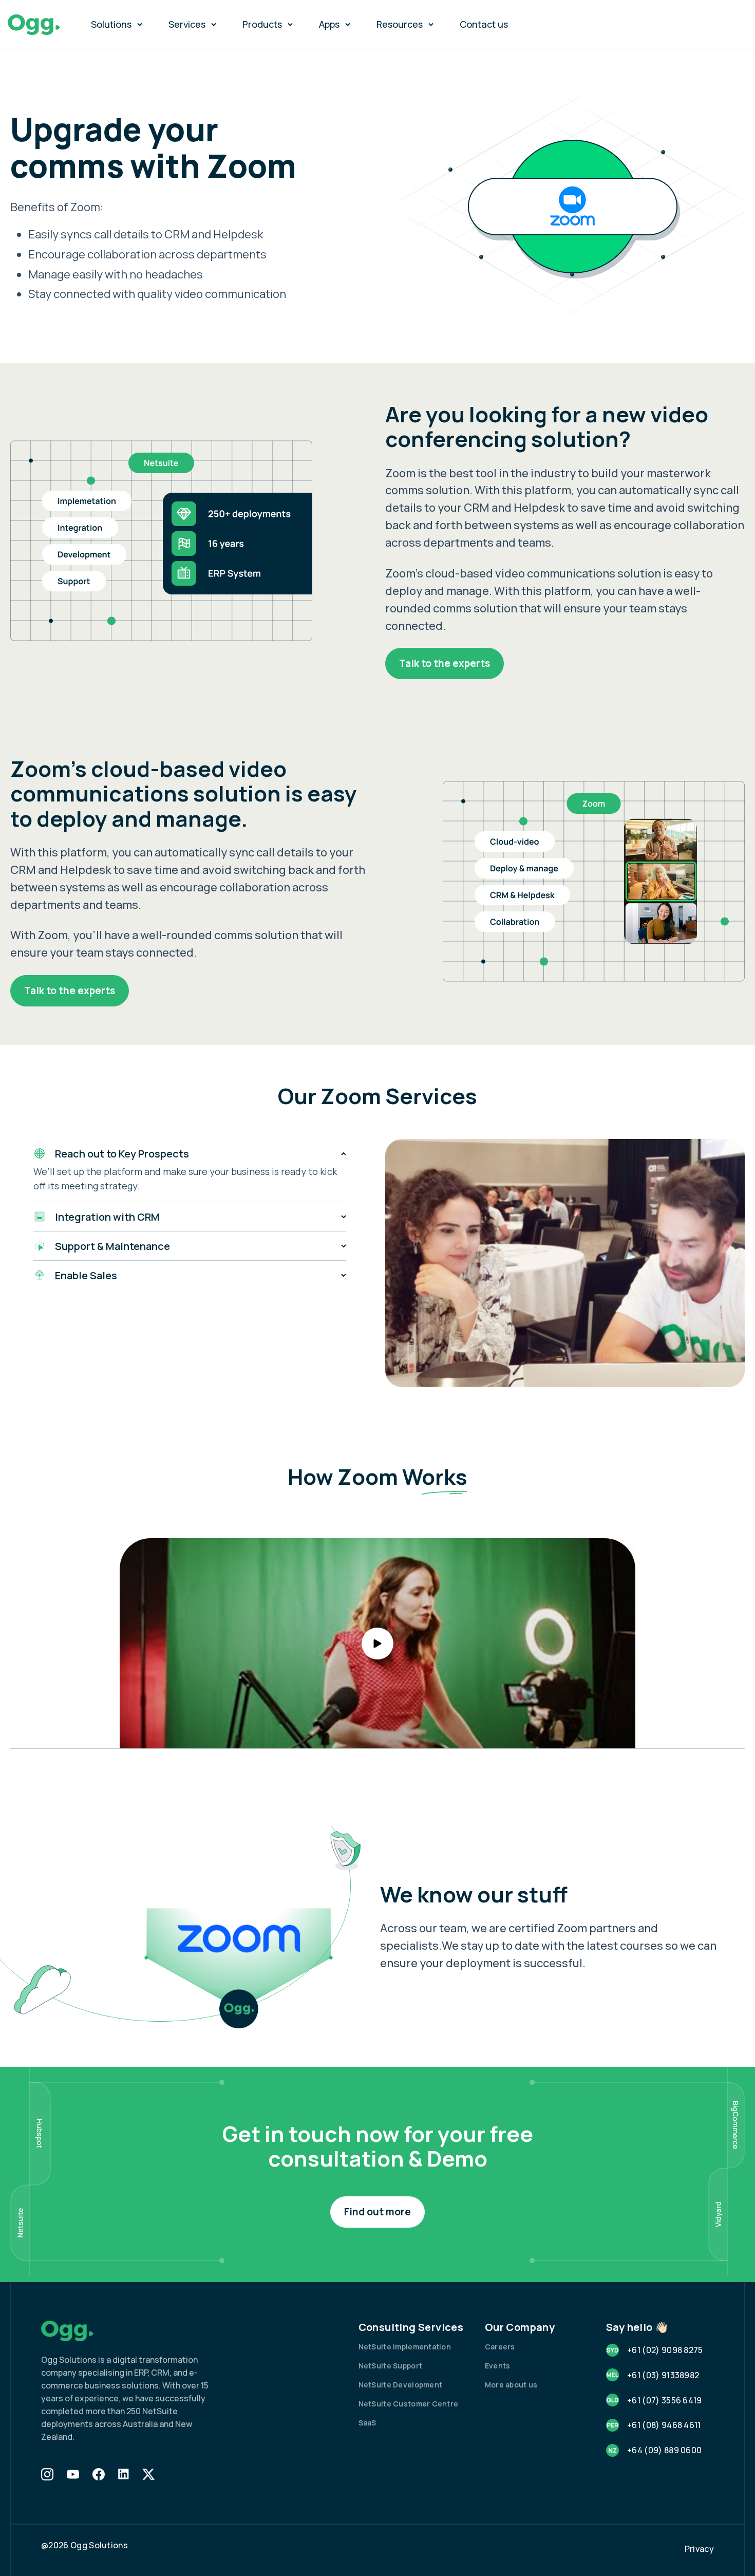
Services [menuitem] (187, 24)
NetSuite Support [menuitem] (390, 2366)
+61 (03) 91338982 (663, 2375)
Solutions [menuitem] (111, 24)
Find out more (377, 2212)
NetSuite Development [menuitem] (401, 2385)
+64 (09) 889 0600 (664, 2450)
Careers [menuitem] (500, 2347)
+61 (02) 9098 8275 (665, 2350)
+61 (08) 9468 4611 (664, 2425)
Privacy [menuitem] (699, 2549)
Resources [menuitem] (400, 24)
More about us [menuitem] (511, 2385)
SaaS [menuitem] (367, 2423)
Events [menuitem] (498, 2366)
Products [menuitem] (262, 24)
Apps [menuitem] (329, 24)
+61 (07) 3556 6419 (665, 2400)
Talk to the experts (445, 663)
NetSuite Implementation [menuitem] (405, 2347)
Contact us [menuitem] (484, 24)
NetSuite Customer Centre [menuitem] (409, 2404)
